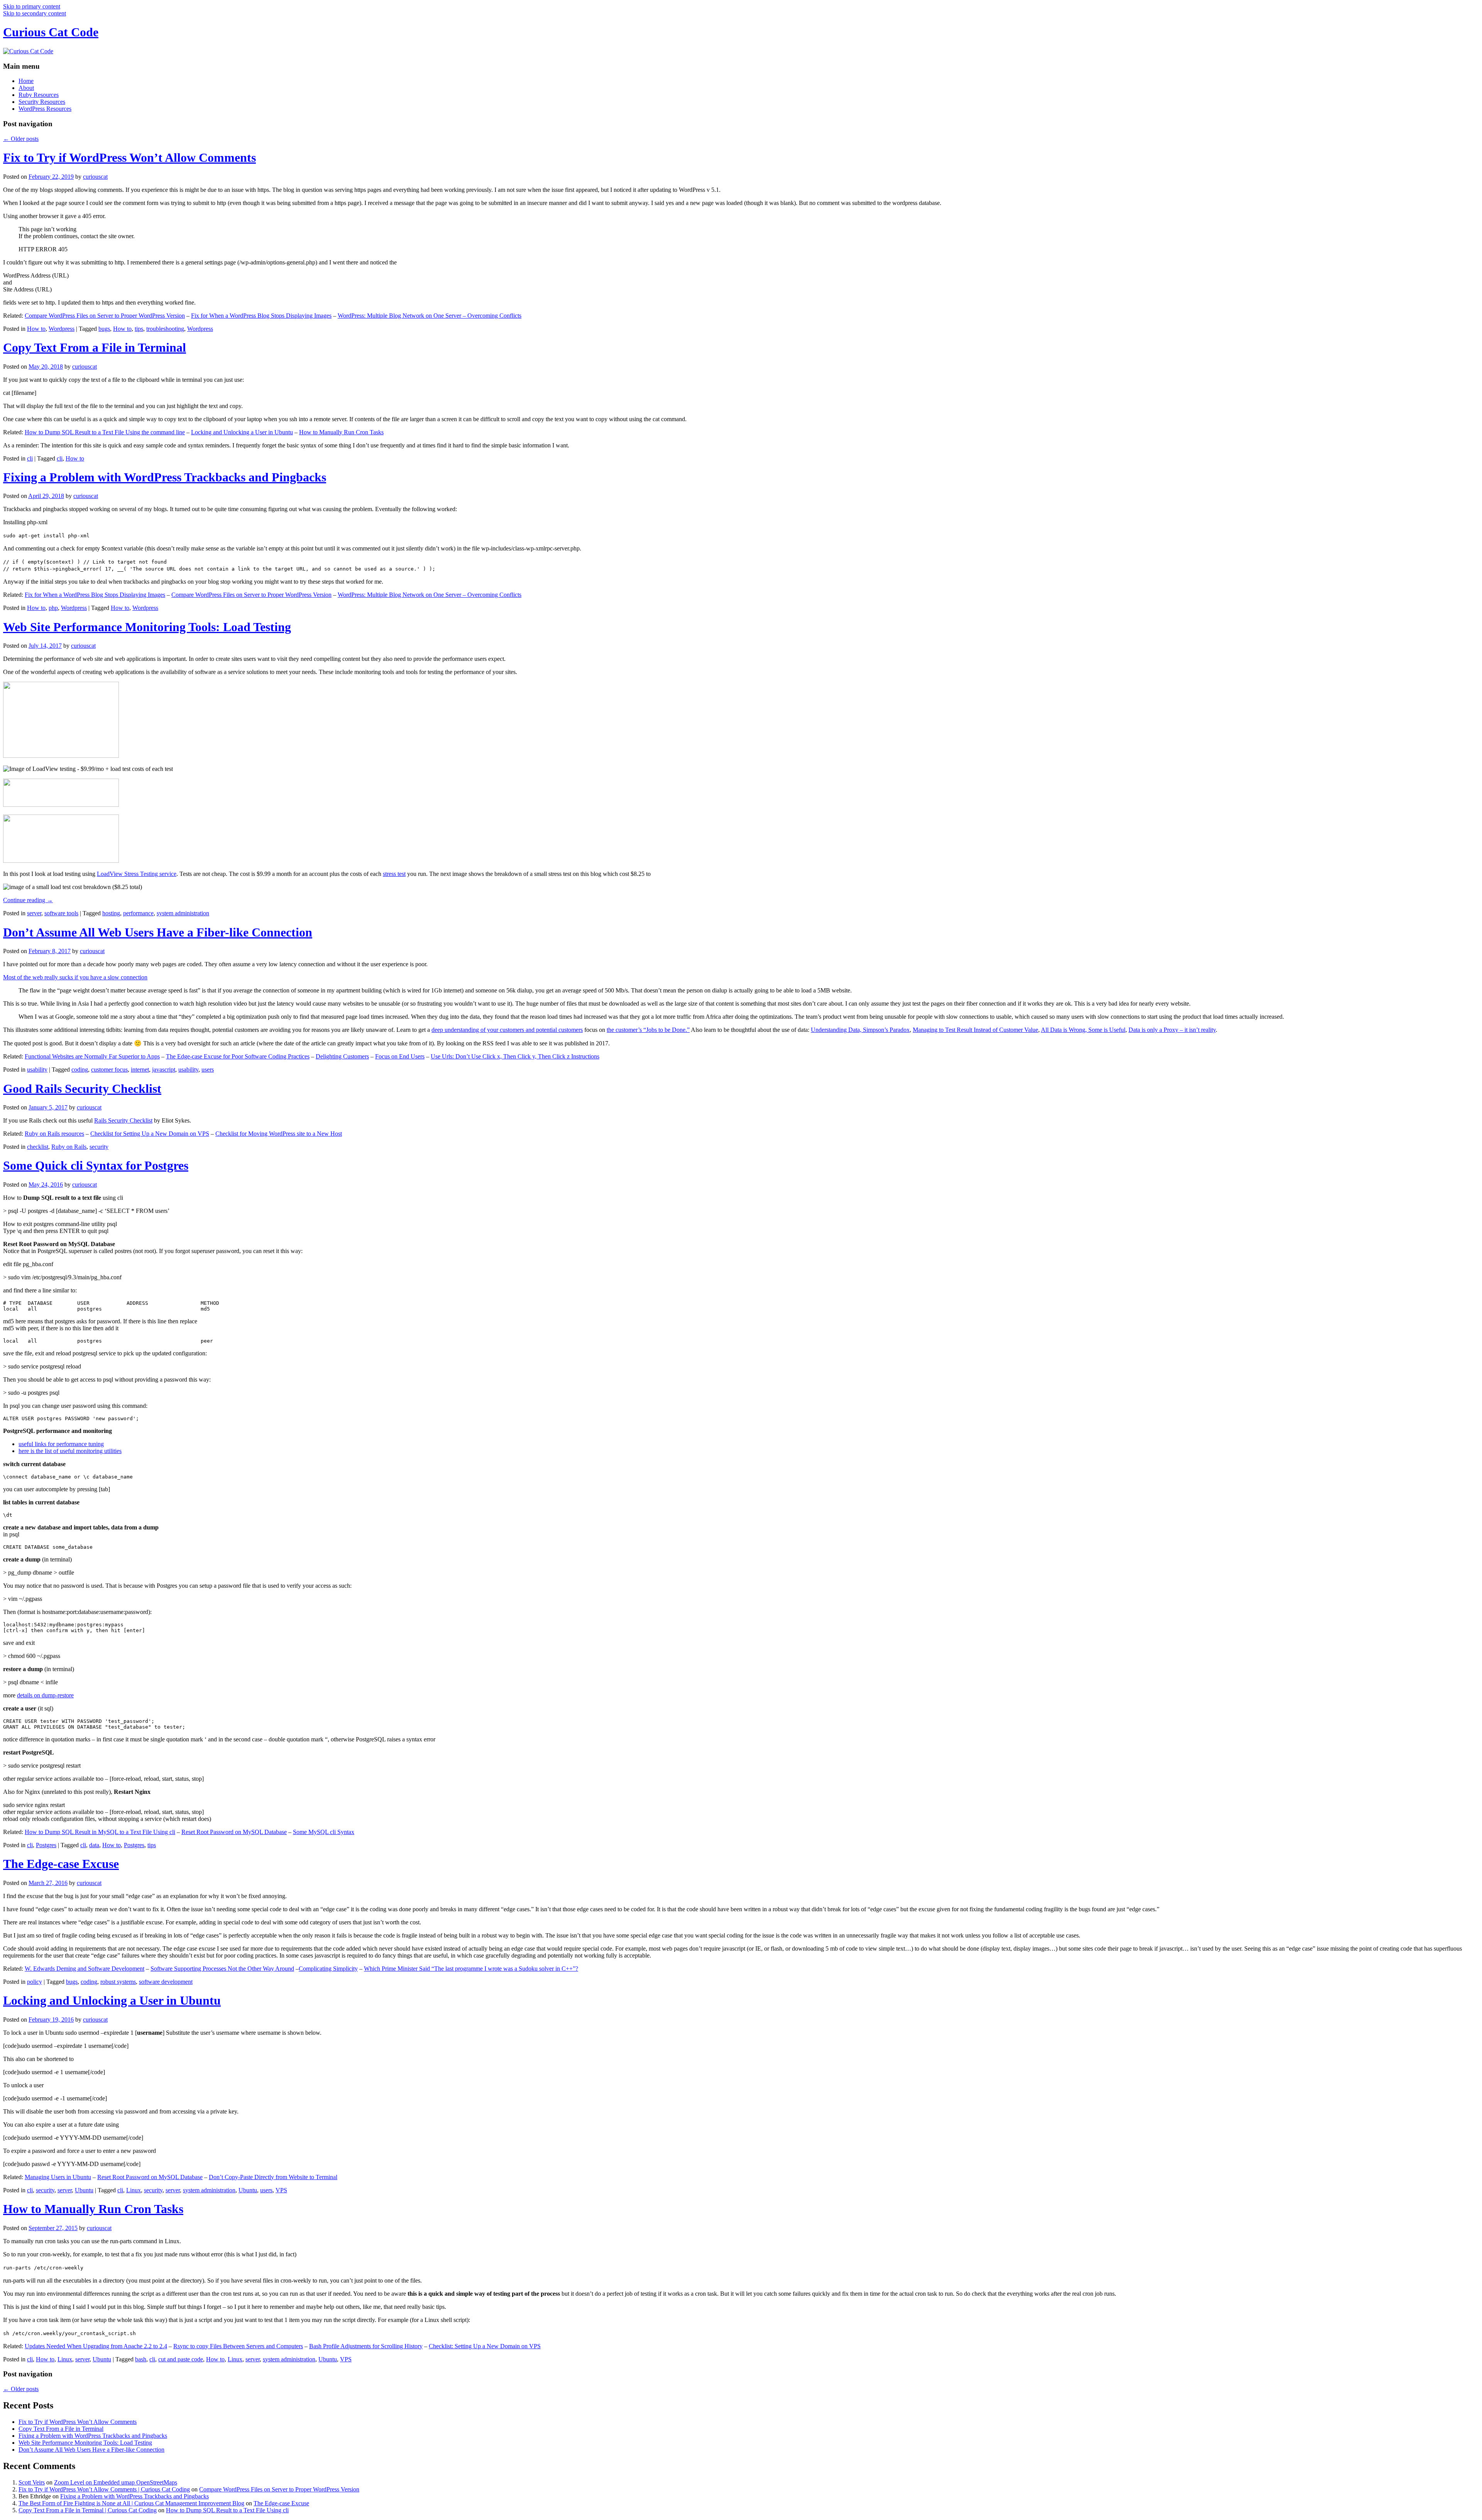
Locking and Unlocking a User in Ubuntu (242, 432)
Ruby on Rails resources (54, 1134)
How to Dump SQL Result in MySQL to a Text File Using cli (100, 1832)
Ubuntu (84, 2190)
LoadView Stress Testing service (137, 874)
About (26, 88)
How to (36, 329)
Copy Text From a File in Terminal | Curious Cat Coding (88, 2510)
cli (30, 458)
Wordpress (62, 329)
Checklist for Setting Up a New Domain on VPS (150, 1134)
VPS (281, 2190)
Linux (134, 2190)
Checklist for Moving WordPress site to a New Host (279, 1134)
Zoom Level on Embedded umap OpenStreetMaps (116, 2482)
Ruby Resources (39, 95)
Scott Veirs (32, 2482)
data (94, 1845)
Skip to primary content (32, 6)
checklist (38, 1147)
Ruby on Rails (69, 1147)
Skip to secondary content (35, 13)
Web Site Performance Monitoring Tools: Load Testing (147, 627)
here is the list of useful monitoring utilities (70, 1451)
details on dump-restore (45, 1695)
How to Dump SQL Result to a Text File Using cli (227, 2510)
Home (26, 81)
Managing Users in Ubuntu (58, 2177)
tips (139, 329)
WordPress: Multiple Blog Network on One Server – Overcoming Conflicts (430, 316)
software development (166, 1982)
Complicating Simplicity (328, 1969)
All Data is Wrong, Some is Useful (1083, 1030)
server (34, 913)
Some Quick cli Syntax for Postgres (96, 1165)
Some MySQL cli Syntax (324, 1832)
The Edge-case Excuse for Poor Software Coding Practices (238, 1056)
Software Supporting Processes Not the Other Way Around (222, 1969)
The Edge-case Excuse (61, 1864)
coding (80, 1069)
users (208, 1069)
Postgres (46, 1845)
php (53, 608)
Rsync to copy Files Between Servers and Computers (238, 2346)
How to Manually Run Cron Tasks (341, 432)
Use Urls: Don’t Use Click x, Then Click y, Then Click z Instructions (515, 1056)
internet (140, 1069)
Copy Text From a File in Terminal (95, 347)
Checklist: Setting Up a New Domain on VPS (485, 2346)
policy (35, 1982)
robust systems (118, 1982)
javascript (164, 1069)
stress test (394, 874)
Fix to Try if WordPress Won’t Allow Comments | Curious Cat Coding (104, 2489)
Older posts (21, 139)
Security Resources (42, 102)
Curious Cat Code (51, 32)
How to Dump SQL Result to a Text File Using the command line (105, 432)
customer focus (109, 1069)
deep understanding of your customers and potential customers (507, 1030)
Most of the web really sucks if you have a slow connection (75, 977)
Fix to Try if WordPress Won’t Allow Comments (129, 157)
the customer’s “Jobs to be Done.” (648, 1030)
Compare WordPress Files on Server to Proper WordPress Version (105, 316)
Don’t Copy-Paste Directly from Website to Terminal (273, 2177)
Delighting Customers (342, 1056)
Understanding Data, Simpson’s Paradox (860, 1030)
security (99, 1147)
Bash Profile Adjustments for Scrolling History (366, 2346)
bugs (104, 329)
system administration (183, 913)
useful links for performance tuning (61, 1444)
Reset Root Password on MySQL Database (234, 1832)
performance (138, 913)
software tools (61, 913)
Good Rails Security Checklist (82, 1089)
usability (37, 1069)
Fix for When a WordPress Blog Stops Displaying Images (261, 316)
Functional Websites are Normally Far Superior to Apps (92, 1056)
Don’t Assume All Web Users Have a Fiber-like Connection (158, 932)
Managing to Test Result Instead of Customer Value (975, 1030)
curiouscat (95, 177)
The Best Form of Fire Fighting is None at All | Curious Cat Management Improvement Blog (131, 2503)
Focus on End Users (400, 1056)
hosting (111, 913)
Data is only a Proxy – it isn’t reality (1172, 1030)
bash (141, 2359)
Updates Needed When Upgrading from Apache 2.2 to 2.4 (96, 2346)
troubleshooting (165, 329)
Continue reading (28, 900)
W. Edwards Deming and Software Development (85, 1969)
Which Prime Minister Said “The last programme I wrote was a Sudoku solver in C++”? (471, 1969)
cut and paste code (181, 2359)
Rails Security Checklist (123, 1120)
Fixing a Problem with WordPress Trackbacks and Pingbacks (165, 477)
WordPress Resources (45, 109)
